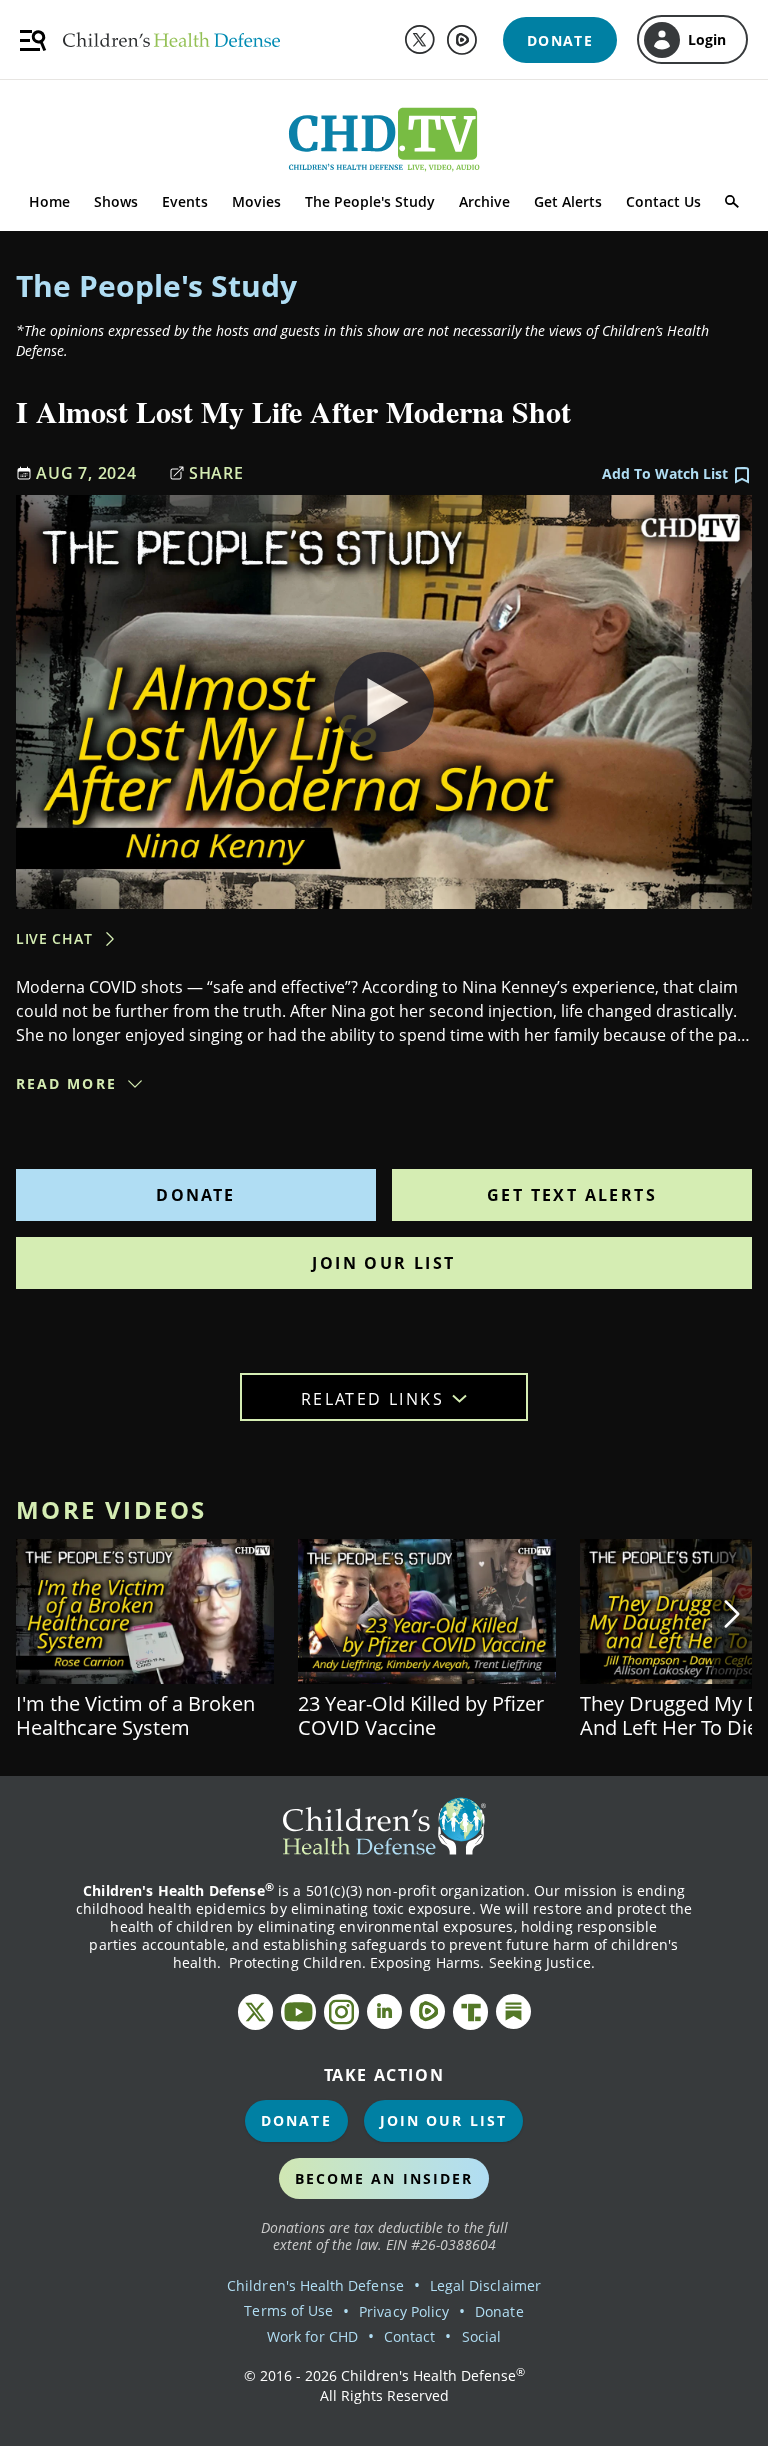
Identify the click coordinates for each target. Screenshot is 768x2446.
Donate (195, 1195)
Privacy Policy (404, 2311)
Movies (256, 201)
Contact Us (663, 201)
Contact (409, 2336)
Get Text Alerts (572, 1195)
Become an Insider (384, 2178)
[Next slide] (732, 1614)
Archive (484, 201)
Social (481, 2336)
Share (216, 473)
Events (185, 201)
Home (49, 201)
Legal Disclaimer (485, 2285)
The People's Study (370, 201)
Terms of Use (288, 2310)
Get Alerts (568, 201)
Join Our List (383, 1263)
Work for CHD (312, 2336)
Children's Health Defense (315, 2285)
